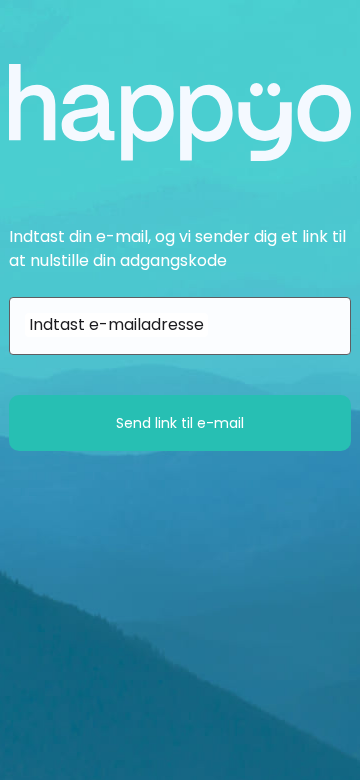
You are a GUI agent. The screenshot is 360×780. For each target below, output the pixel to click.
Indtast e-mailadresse (116, 324)
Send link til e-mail (180, 423)
